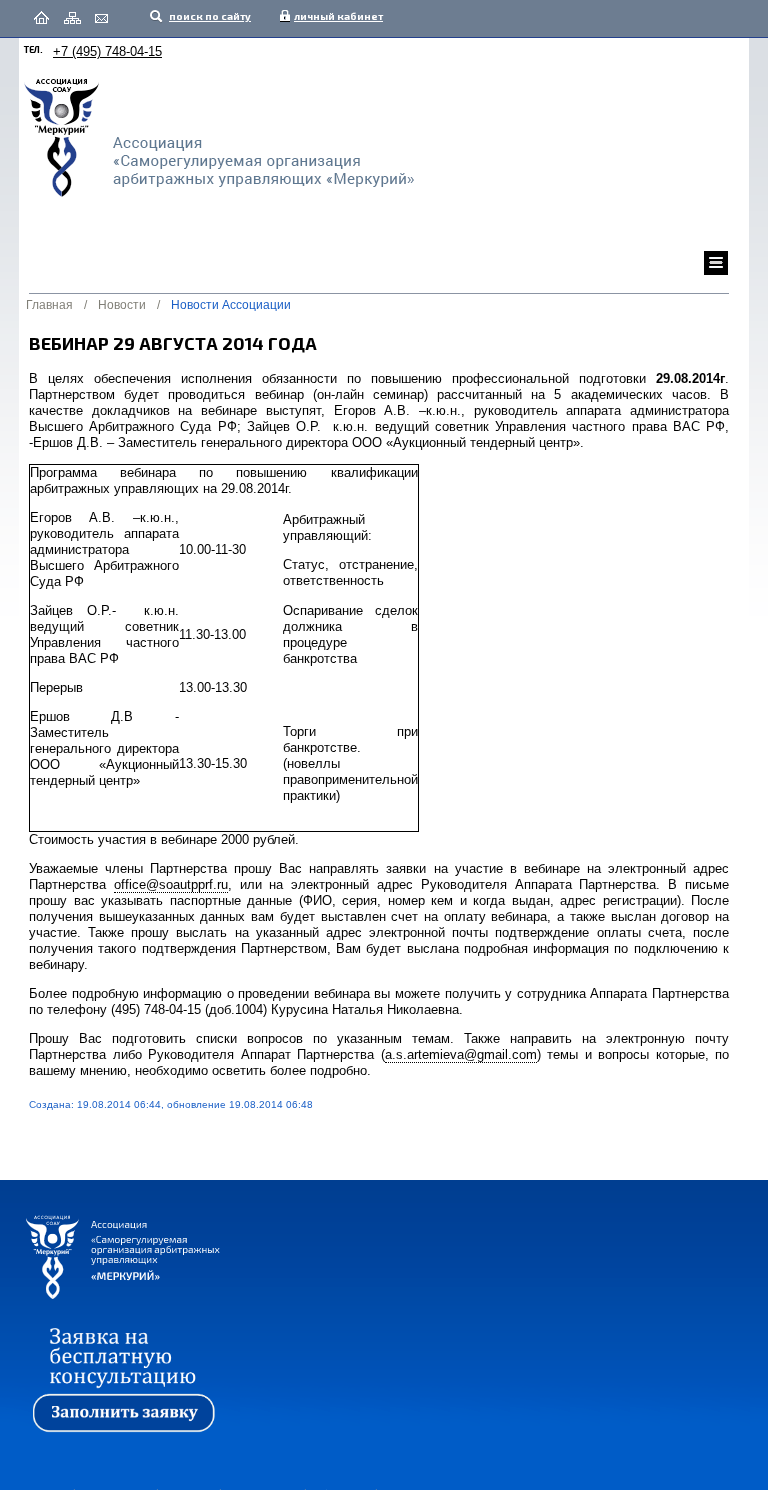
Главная (49, 305)
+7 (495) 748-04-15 (107, 51)
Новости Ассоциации (231, 305)
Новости (122, 305)
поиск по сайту (209, 16)
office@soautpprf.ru (171, 884)
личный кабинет (334, 16)
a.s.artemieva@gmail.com (461, 1054)
